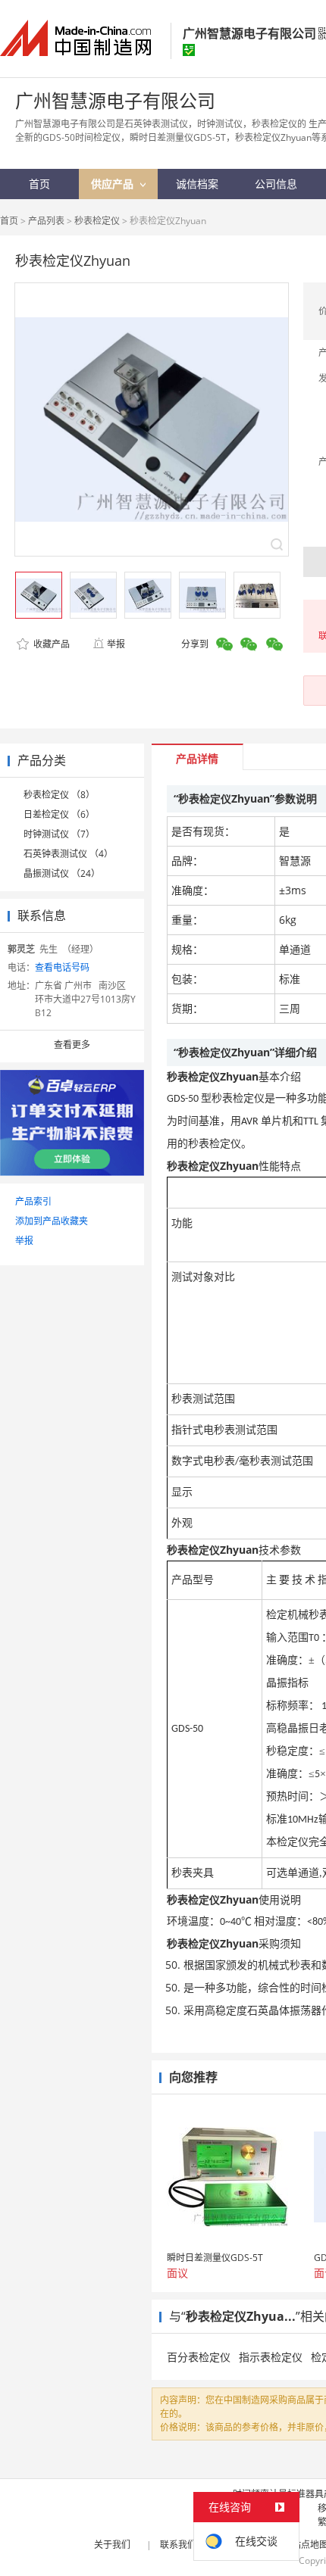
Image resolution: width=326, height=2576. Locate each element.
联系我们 (178, 2545)
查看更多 (72, 1045)
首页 (9, 221)
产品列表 (46, 221)
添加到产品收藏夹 (52, 1221)
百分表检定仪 (199, 2357)
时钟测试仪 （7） (59, 834)
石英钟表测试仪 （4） (68, 854)
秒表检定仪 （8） (59, 795)
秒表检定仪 (97, 221)
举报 (116, 644)
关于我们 (112, 2545)
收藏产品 (50, 644)
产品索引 (33, 1201)
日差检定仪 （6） (59, 814)
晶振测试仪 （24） (62, 873)
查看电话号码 (62, 967)
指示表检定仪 (271, 2357)
